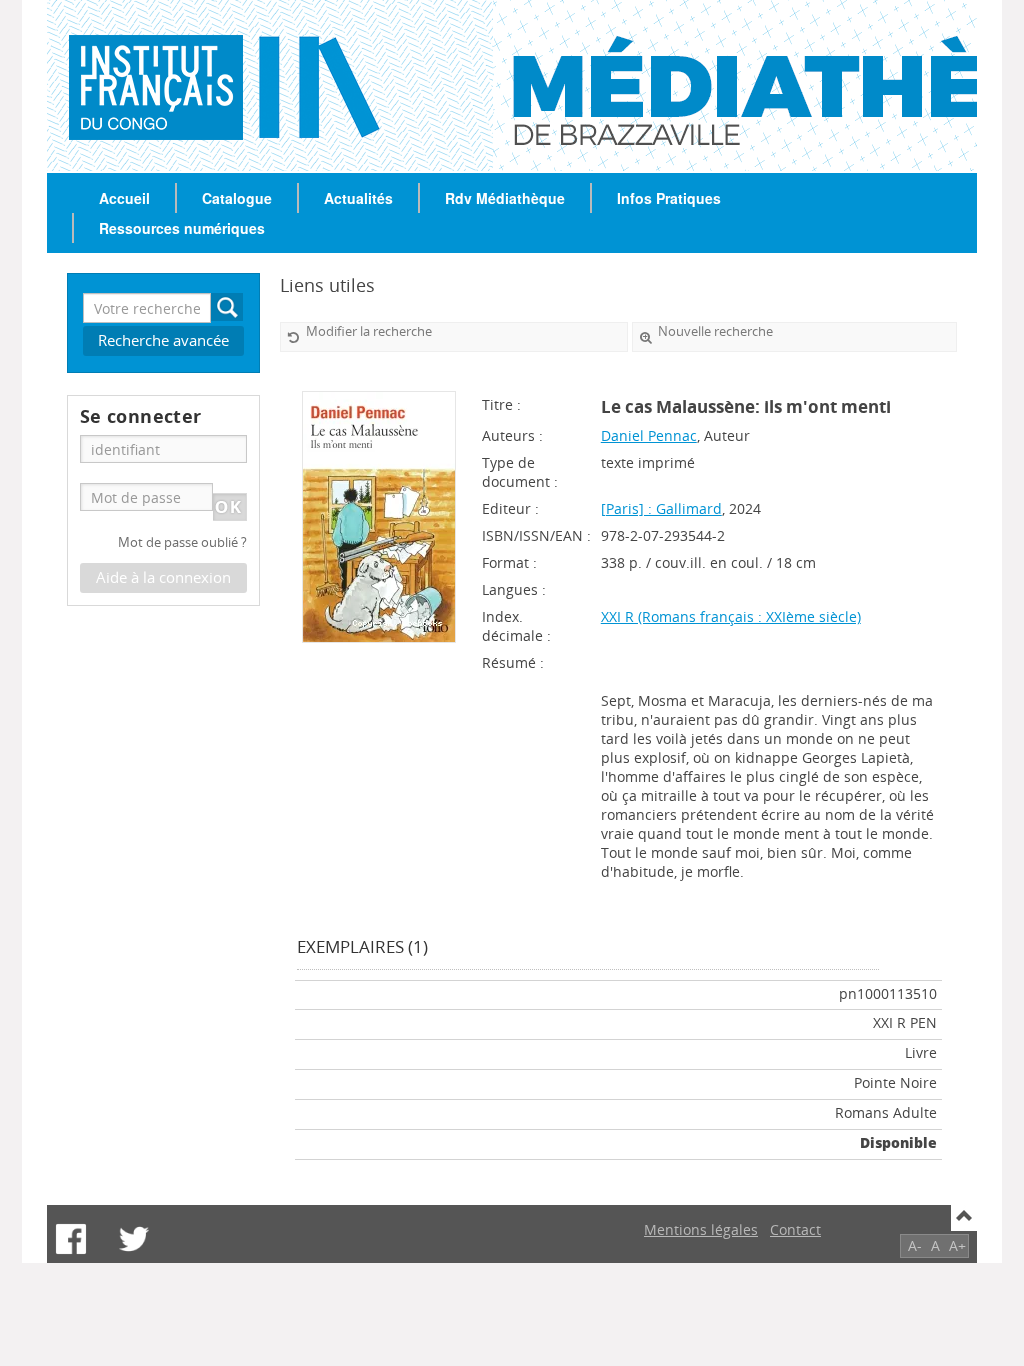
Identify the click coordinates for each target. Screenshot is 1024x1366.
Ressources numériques (182, 228)
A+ (957, 1245)
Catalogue (237, 198)
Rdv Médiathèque (505, 198)
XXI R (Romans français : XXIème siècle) (731, 616)
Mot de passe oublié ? (182, 542)
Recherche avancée (163, 340)
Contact (795, 1229)
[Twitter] (134, 1239)
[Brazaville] (124, 85)
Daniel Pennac (649, 435)
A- (915, 1245)
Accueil (124, 198)
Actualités (358, 198)
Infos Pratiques (669, 198)
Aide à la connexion (163, 577)
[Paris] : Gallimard (661, 508)
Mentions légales (701, 1229)
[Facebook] (71, 1239)
